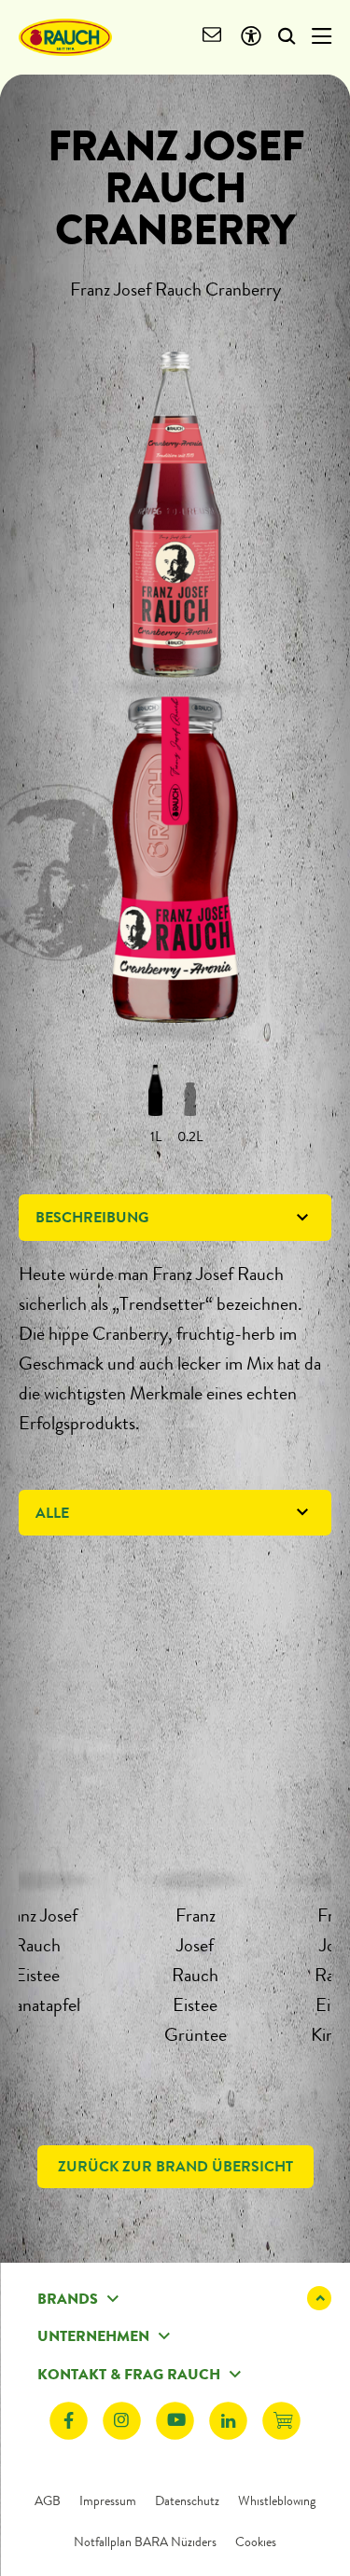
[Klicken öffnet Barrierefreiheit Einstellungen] (251, 37)
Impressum (108, 2500)
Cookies (256, 2542)
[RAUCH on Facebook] (69, 2421)
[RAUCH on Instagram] (122, 2421)
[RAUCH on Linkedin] (228, 2421)
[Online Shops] (281, 2421)
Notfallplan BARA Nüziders (145, 2542)
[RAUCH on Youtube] (175, 2421)
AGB (48, 2500)
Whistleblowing (277, 2500)
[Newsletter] (212, 37)
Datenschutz (187, 2500)
